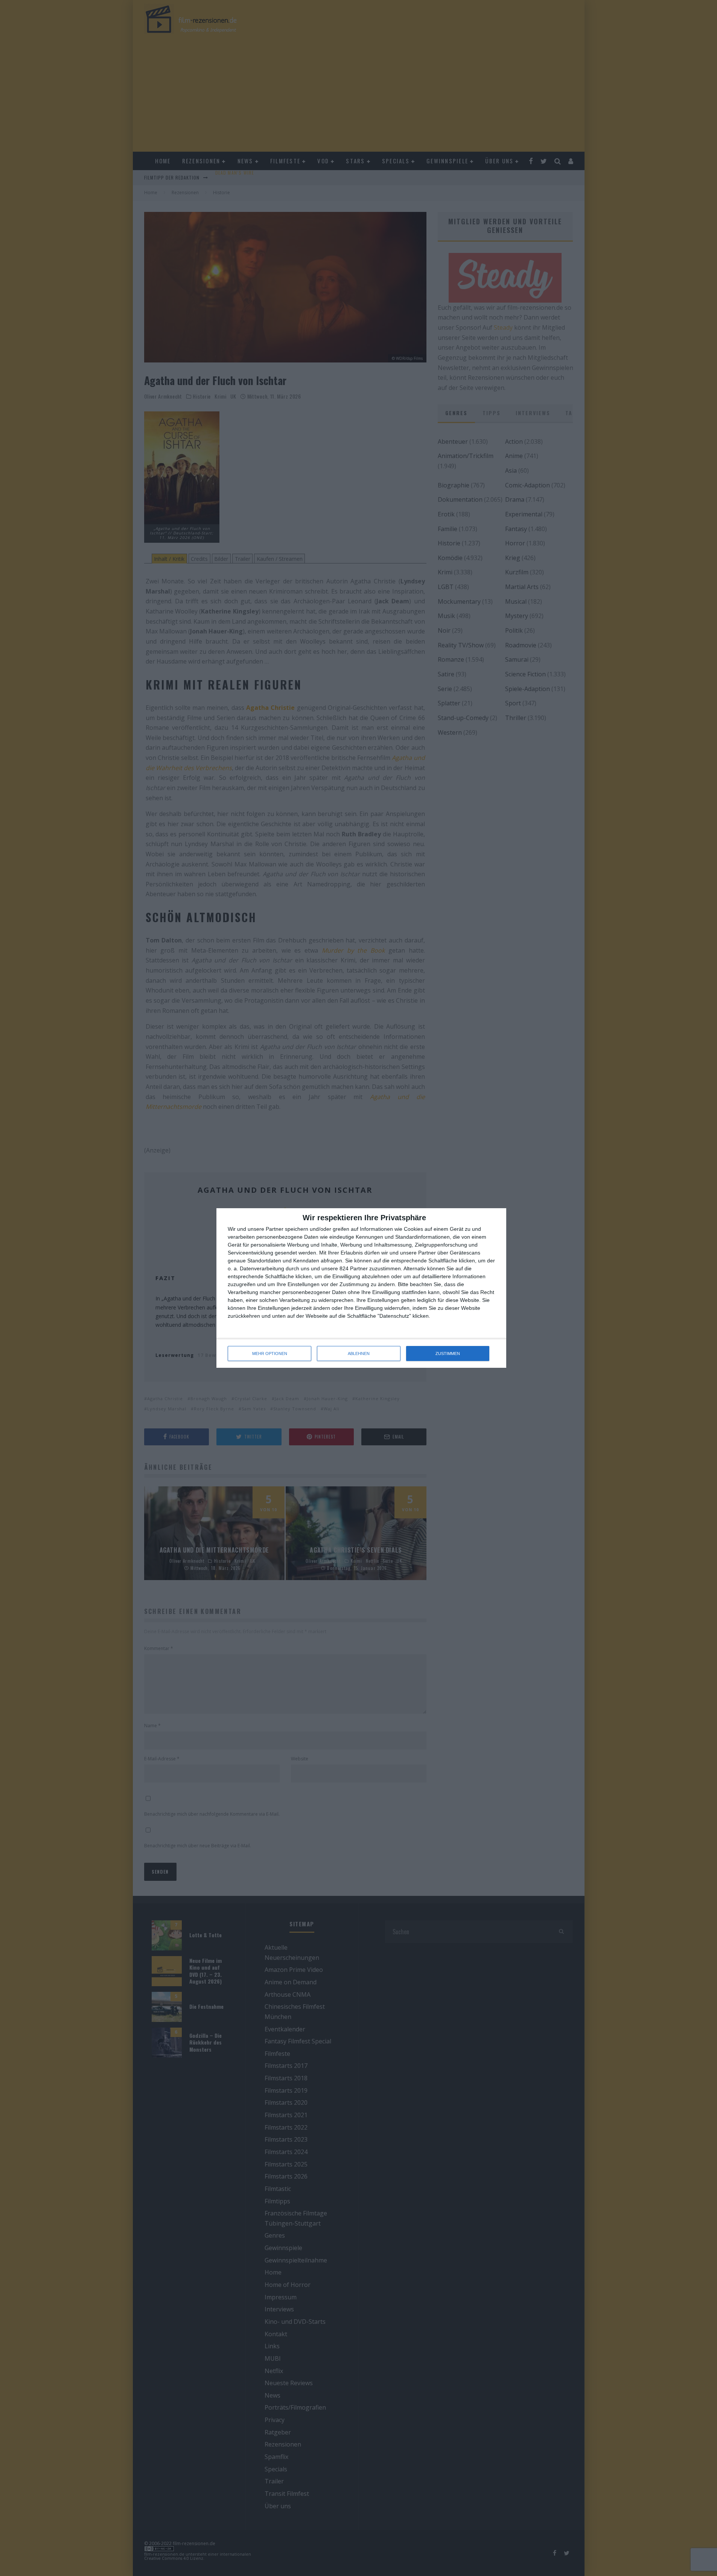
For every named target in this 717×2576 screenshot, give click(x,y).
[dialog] (361, 1288)
